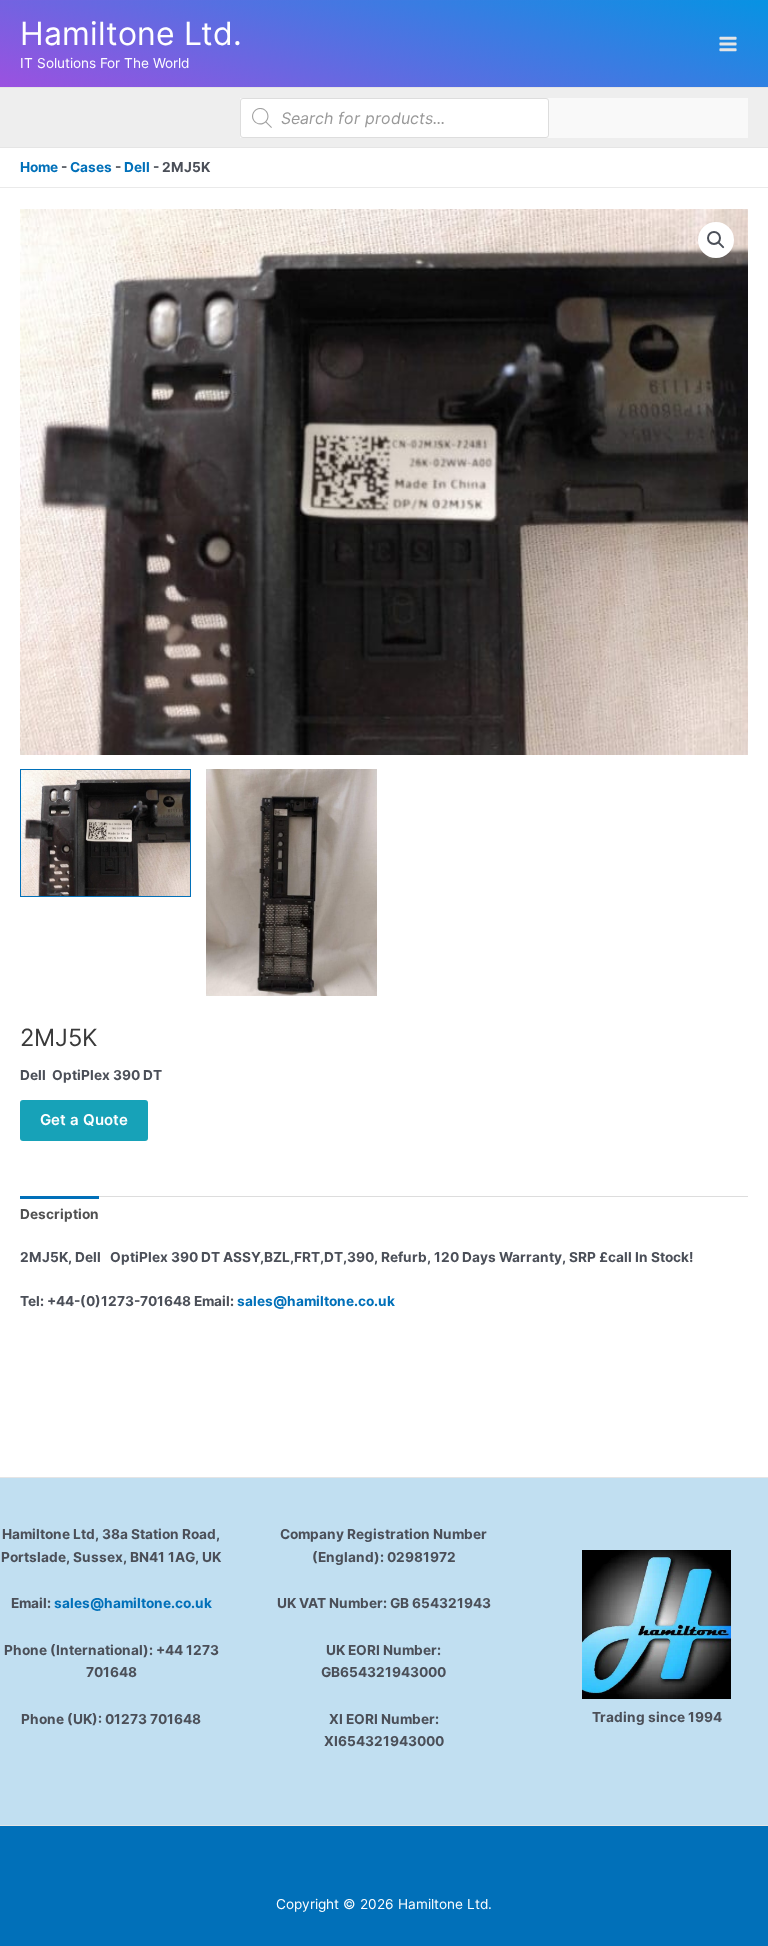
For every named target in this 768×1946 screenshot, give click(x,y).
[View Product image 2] (291, 883)
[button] (716, 240)
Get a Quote (84, 1119)
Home (39, 167)
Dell (137, 167)
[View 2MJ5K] (105, 833)
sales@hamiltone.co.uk (316, 1301)
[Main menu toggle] (728, 43)
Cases (91, 167)
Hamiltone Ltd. (131, 33)
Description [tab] (59, 1214)
